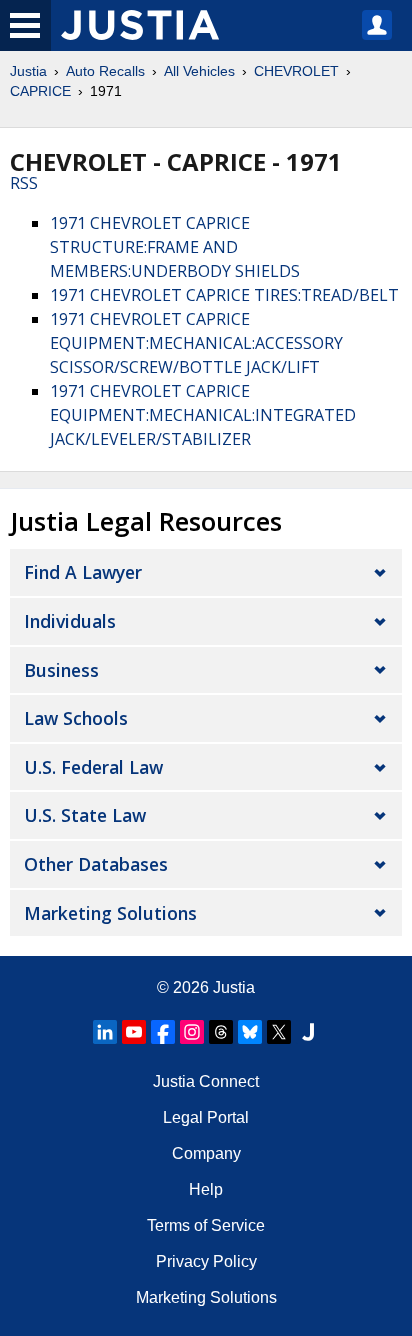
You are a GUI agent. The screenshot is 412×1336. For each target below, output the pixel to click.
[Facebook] (163, 1032)
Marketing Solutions (110, 913)
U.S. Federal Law (93, 767)
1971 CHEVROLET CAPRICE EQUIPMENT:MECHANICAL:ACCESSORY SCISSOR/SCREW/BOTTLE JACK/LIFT (196, 343)
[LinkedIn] (105, 1032)
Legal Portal (206, 1117)
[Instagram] (192, 1032)
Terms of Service (206, 1225)
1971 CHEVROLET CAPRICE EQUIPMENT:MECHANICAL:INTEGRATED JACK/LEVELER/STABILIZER (203, 415)
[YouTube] (134, 1032)
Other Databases (96, 864)
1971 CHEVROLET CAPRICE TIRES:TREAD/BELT (224, 295)
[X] (279, 1032)
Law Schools (76, 718)
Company (206, 1153)
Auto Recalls (105, 71)
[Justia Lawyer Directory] (308, 1032)
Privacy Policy (206, 1261)
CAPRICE (40, 91)
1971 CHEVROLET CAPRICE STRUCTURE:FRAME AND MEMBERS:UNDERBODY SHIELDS (175, 247)
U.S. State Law (85, 815)
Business (61, 670)
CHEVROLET (296, 71)
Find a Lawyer (83, 572)
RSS (24, 183)
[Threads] (221, 1032)
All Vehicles (199, 71)
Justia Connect (206, 1081)
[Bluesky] (250, 1032)
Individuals (70, 621)
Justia (28, 71)
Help (206, 1189)
